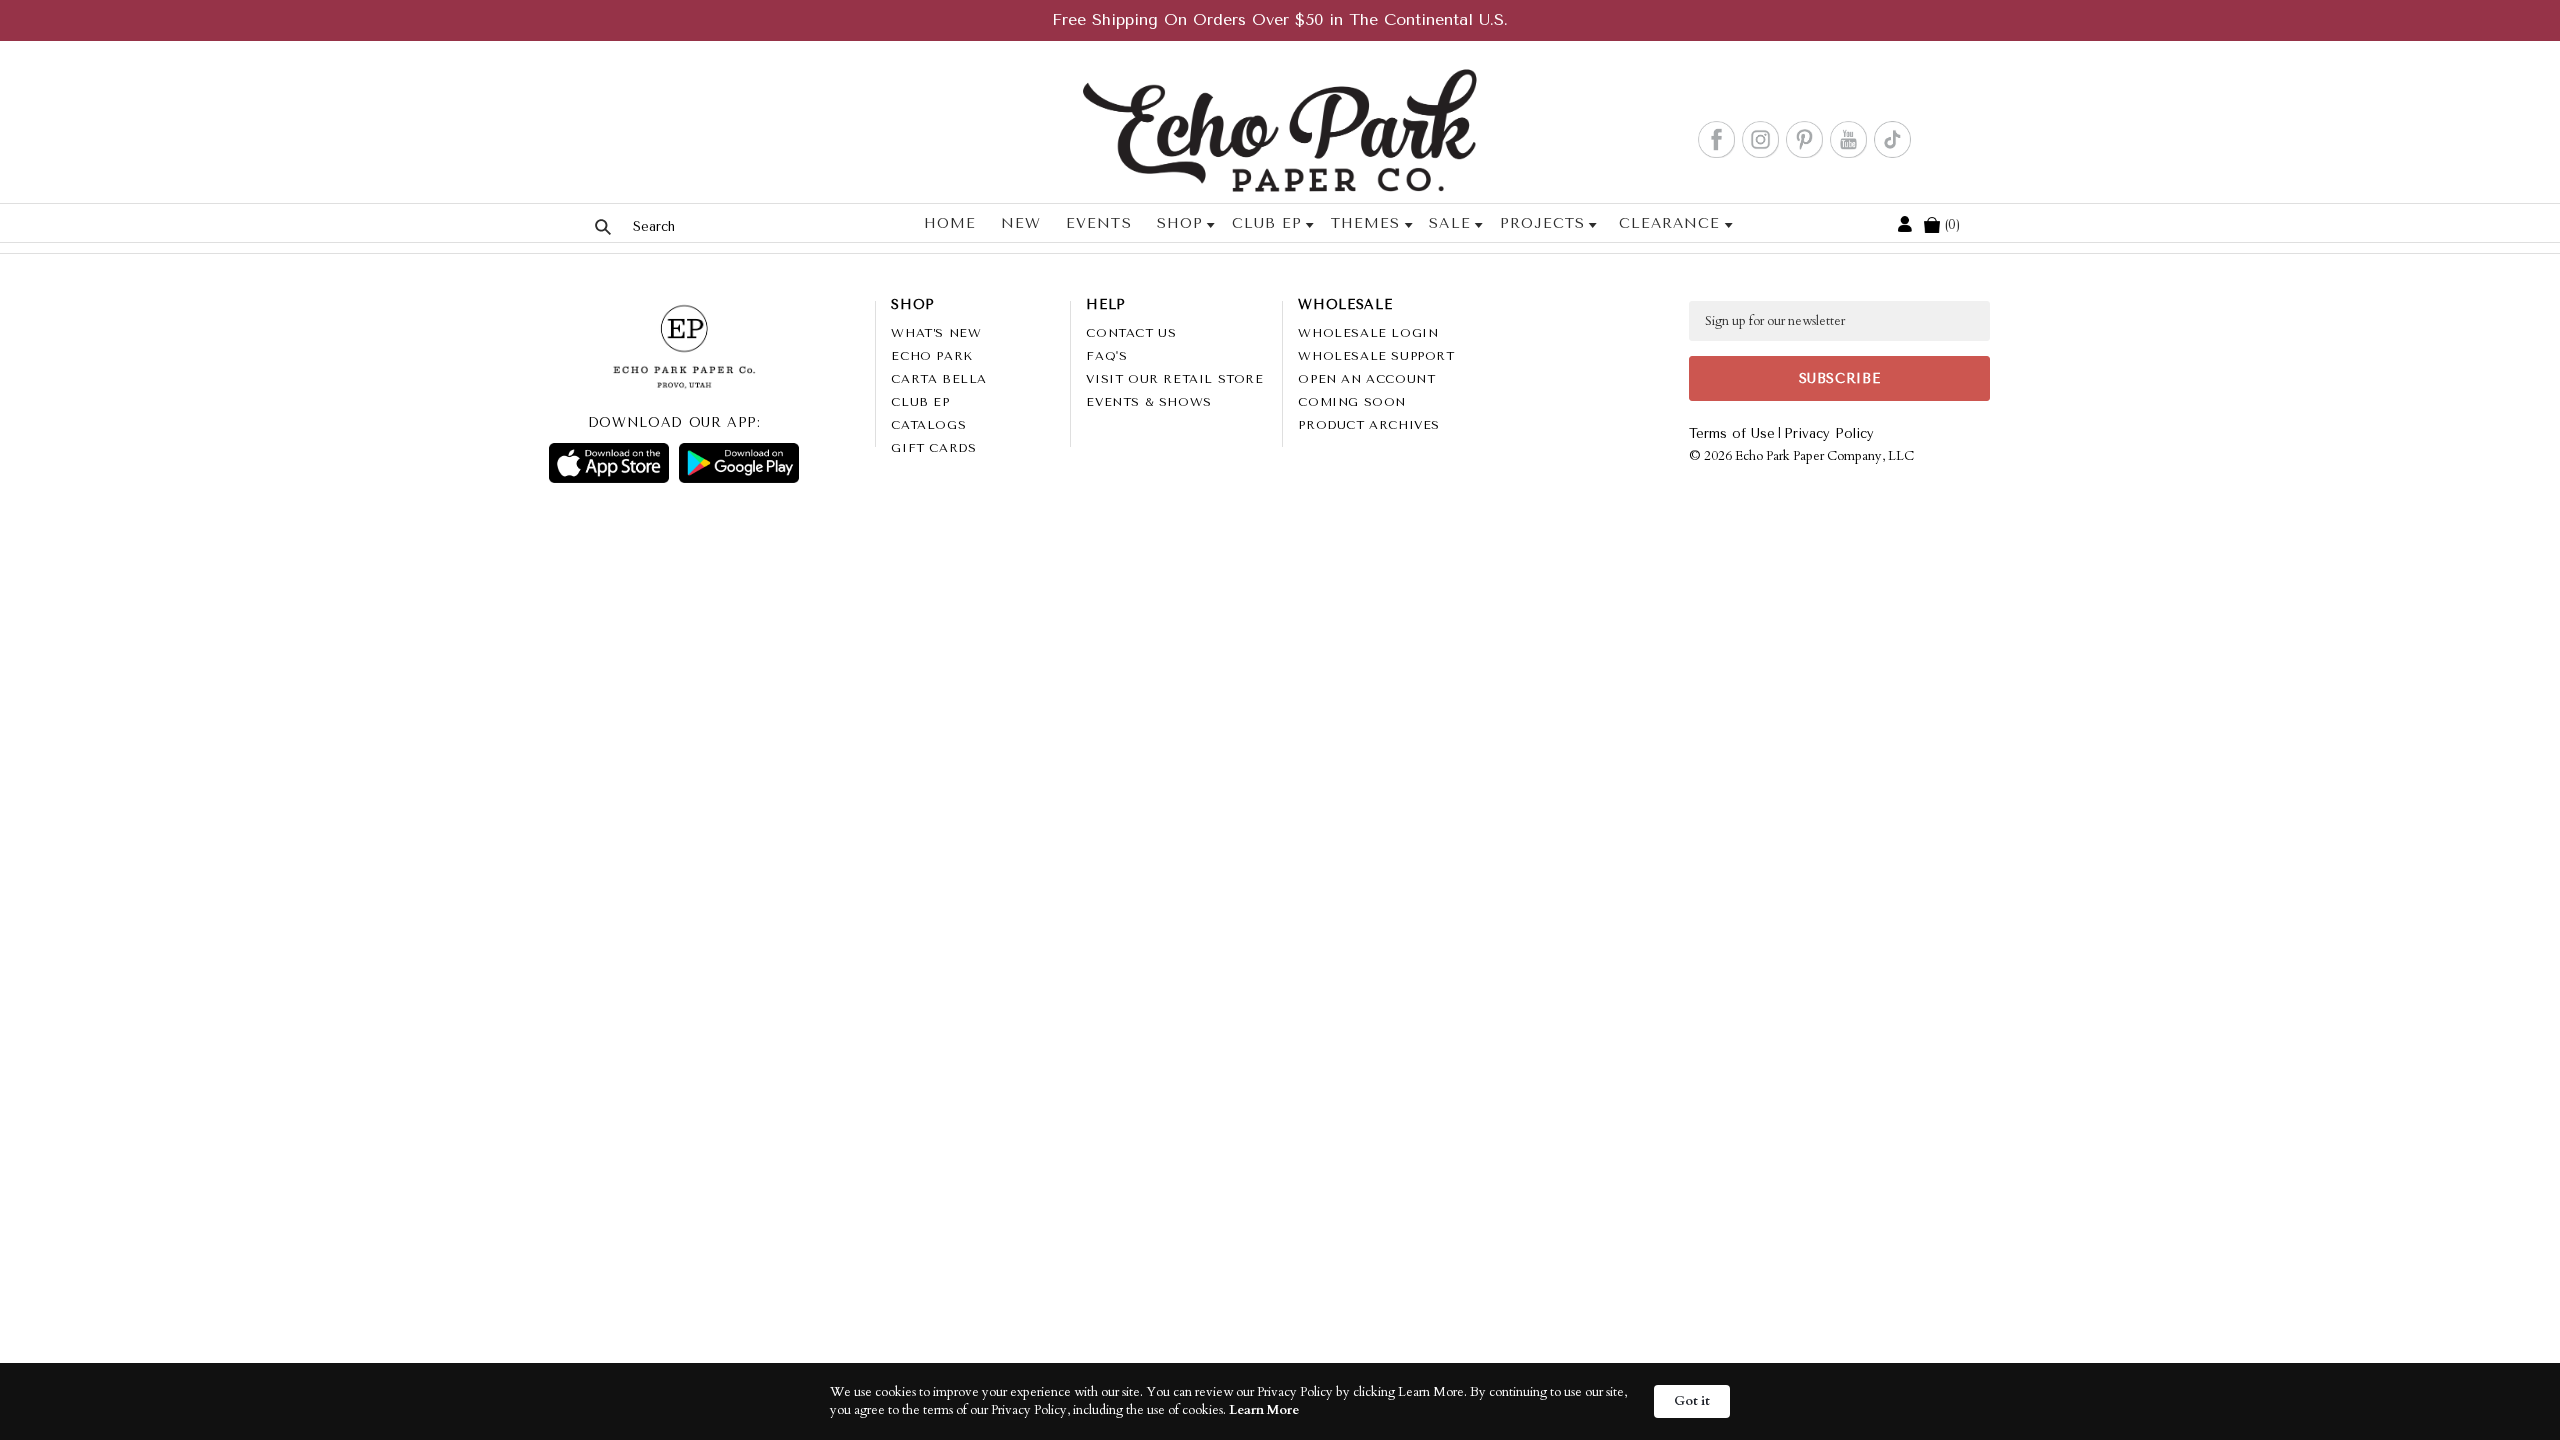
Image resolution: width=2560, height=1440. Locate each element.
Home (950, 223)
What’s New (936, 333)
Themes (1365, 223)
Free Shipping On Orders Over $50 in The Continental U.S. (1280, 19)
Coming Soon (1352, 402)
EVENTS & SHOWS (1148, 402)
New (1021, 223)
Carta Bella (939, 379)
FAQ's (1106, 356)
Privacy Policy (1829, 433)
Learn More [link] (1264, 1410)
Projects (1542, 223)
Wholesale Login (1368, 333)
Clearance (1669, 223)
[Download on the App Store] (609, 463)
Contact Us (1131, 333)
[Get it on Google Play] (739, 463)
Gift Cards (933, 448)
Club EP (1267, 223)
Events (1098, 223)
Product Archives (1369, 425)
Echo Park (931, 356)
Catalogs (928, 425)
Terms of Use (1732, 433)
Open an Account (1366, 379)
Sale (1449, 223)
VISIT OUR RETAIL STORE (1174, 379)
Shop (1180, 223)
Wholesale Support (1376, 356)
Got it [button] (1692, 1401)
